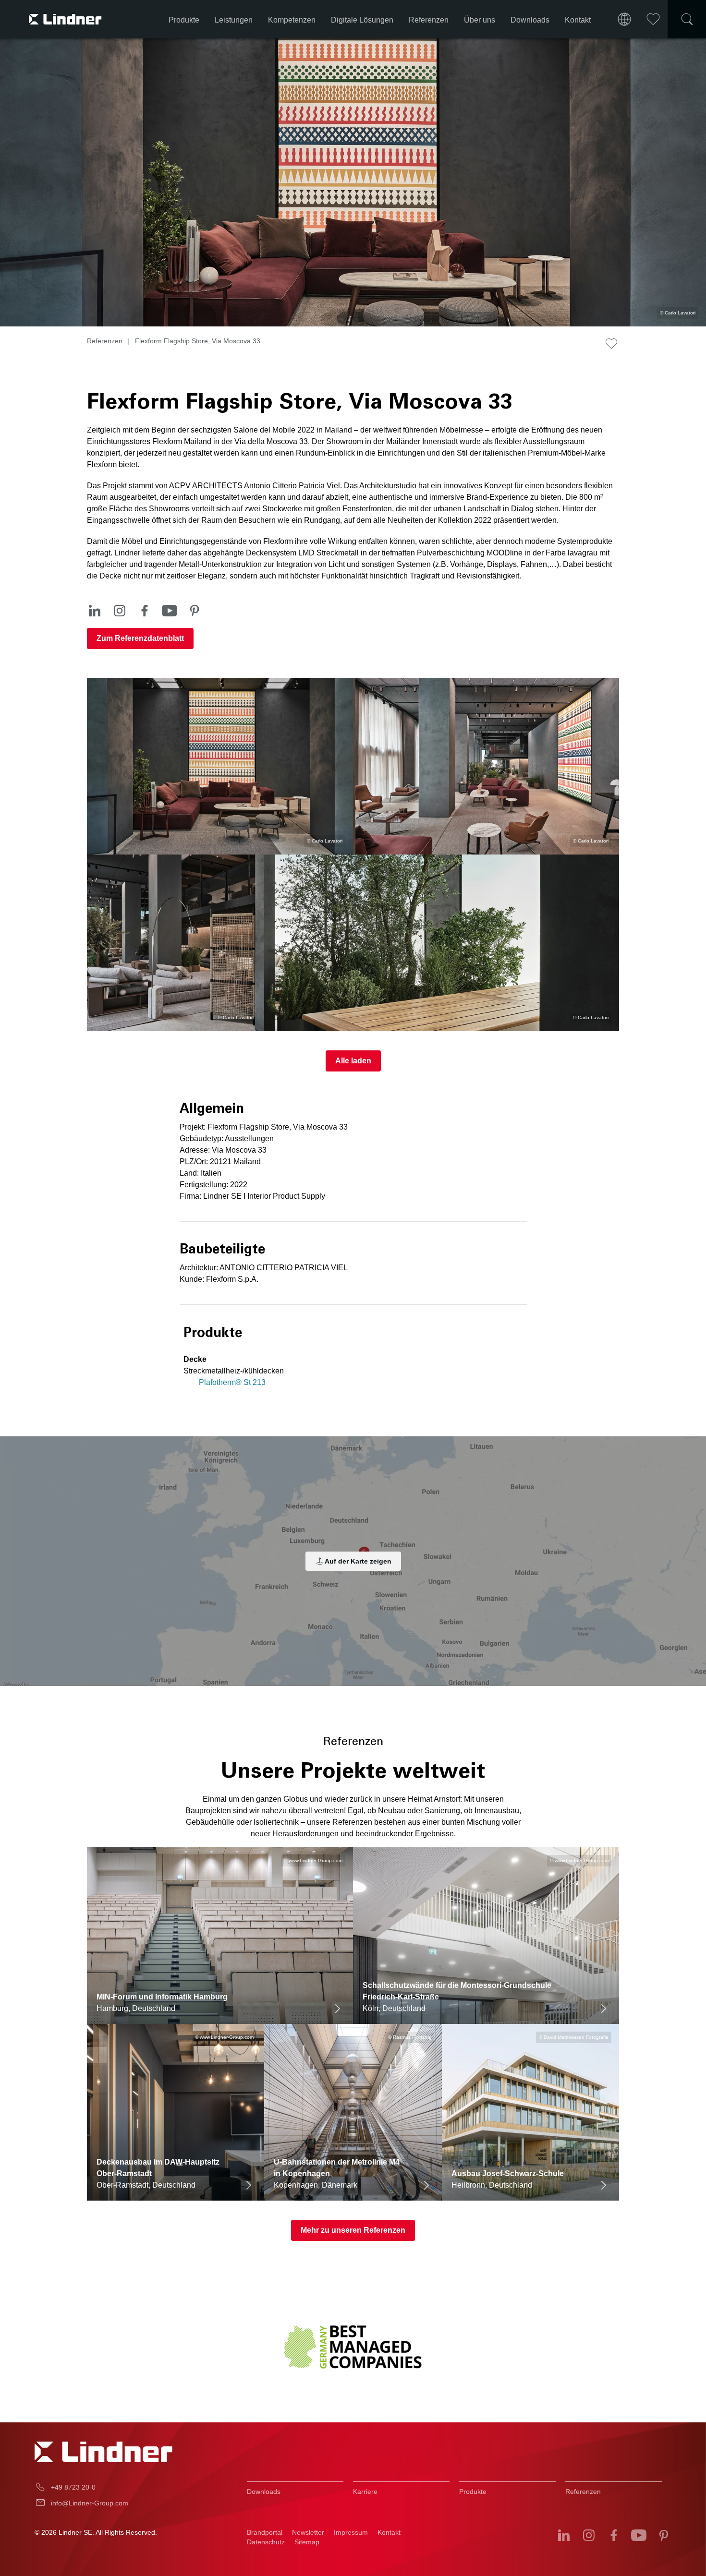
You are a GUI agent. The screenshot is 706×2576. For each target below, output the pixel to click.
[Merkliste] (653, 19)
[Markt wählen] (624, 19)
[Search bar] (687, 19)
